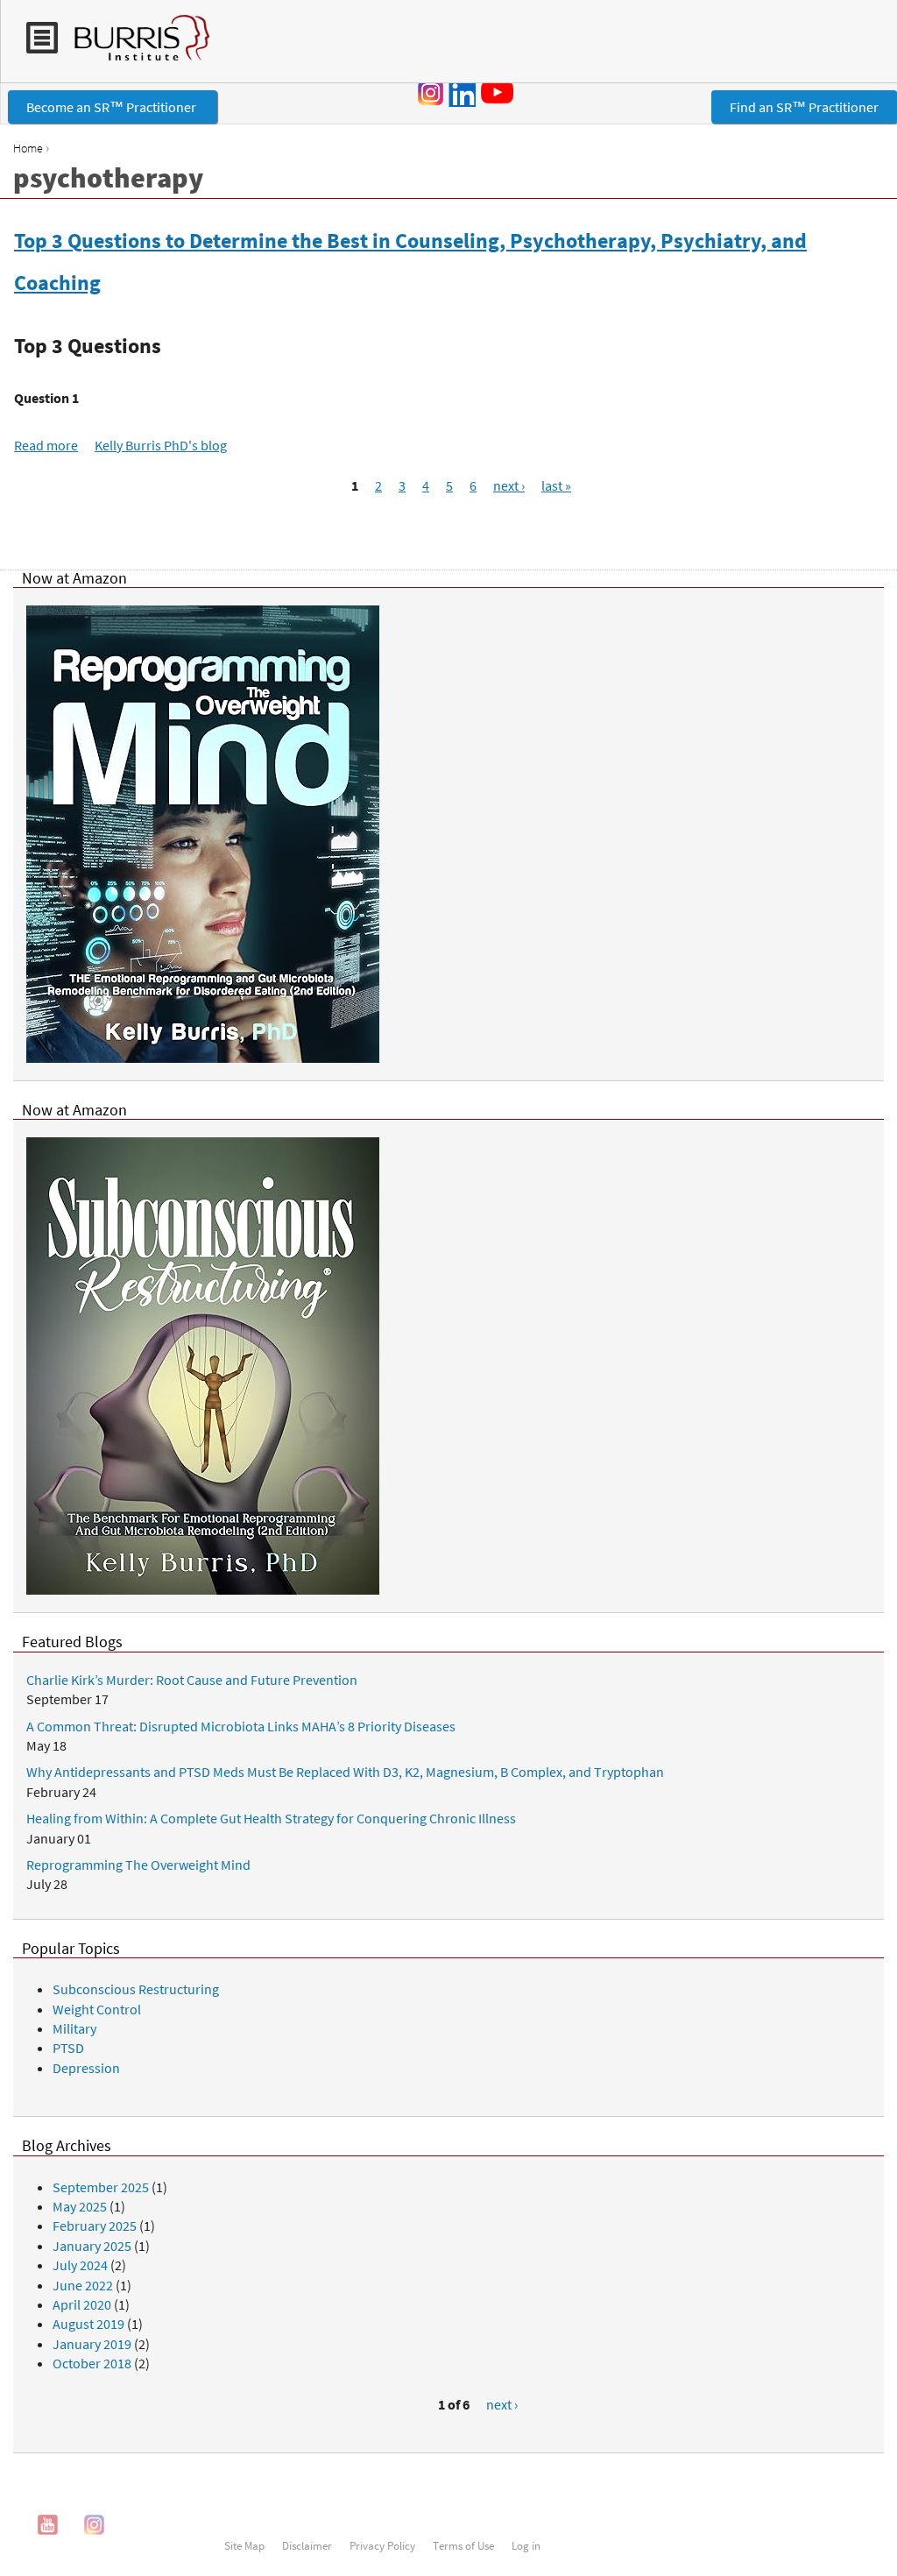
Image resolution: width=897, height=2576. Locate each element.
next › (509, 485)
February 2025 (95, 2226)
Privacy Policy (382, 2545)
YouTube (500, 92)
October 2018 (92, 2363)
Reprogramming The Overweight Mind (138, 1865)
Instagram (431, 93)
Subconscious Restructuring (136, 1989)
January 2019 (92, 2344)
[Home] (134, 46)
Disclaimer (307, 2545)
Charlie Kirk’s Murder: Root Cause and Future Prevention (192, 1680)
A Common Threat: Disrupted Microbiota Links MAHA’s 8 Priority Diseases (241, 1726)
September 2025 (101, 2187)
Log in (526, 2545)
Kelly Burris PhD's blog (161, 445)
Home (28, 148)
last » (556, 485)
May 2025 (80, 2206)
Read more (46, 445)
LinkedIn (462, 93)
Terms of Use (463, 2545)
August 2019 (88, 2324)
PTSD (68, 2048)
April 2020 (82, 2304)
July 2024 (80, 2265)
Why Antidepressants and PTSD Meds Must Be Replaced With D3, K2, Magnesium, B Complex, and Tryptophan (345, 1772)
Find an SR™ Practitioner (804, 107)
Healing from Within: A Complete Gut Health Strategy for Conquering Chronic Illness (271, 1818)
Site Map (244, 2545)
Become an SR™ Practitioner (113, 107)
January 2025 (92, 2246)
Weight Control (97, 2009)
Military (74, 2028)
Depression (86, 2068)
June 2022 (83, 2285)
